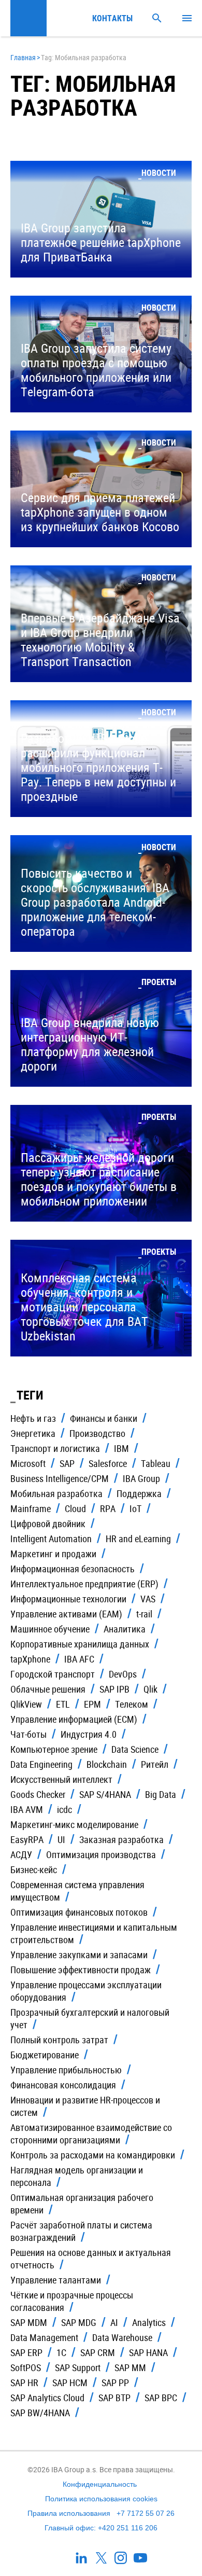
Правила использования (69, 2513)
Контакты (110, 18)
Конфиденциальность (100, 2484)
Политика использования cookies (101, 2499)
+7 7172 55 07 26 (146, 2513)
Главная (23, 57)
